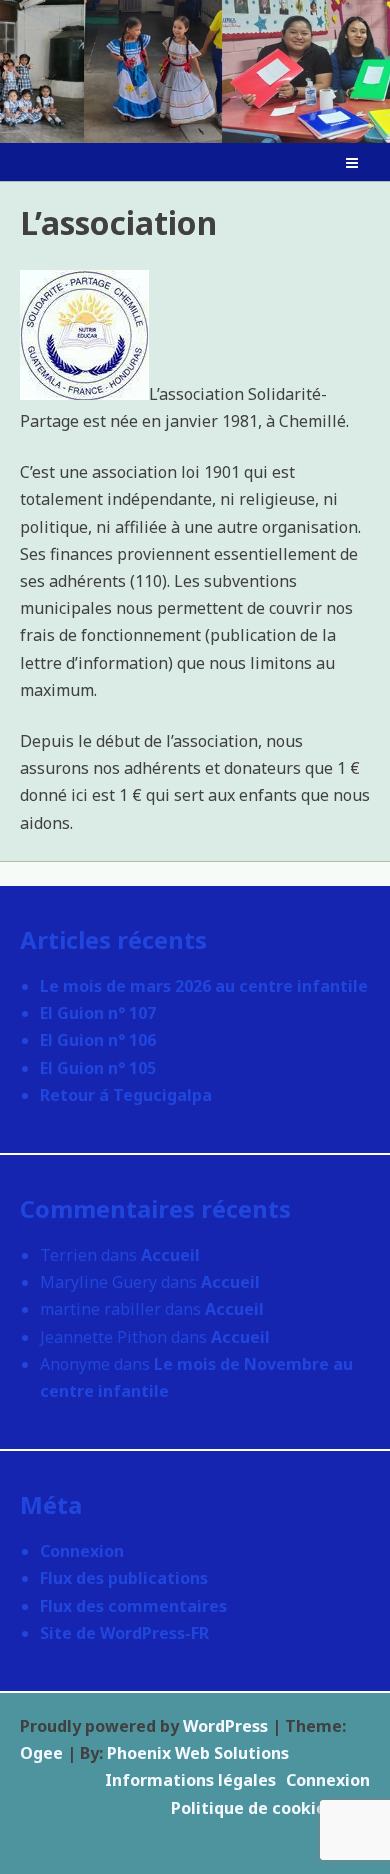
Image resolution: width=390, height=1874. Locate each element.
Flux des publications (124, 1578)
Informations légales (190, 1780)
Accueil (170, 1255)
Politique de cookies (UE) (270, 1808)
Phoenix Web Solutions (198, 1753)
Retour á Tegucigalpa (126, 1095)
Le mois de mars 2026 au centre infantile (204, 986)
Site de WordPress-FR (124, 1633)
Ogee (41, 1753)
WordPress (225, 1726)
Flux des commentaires (133, 1606)
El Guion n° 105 (98, 1068)
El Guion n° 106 (98, 1040)
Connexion (82, 1551)
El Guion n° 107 (98, 1013)
